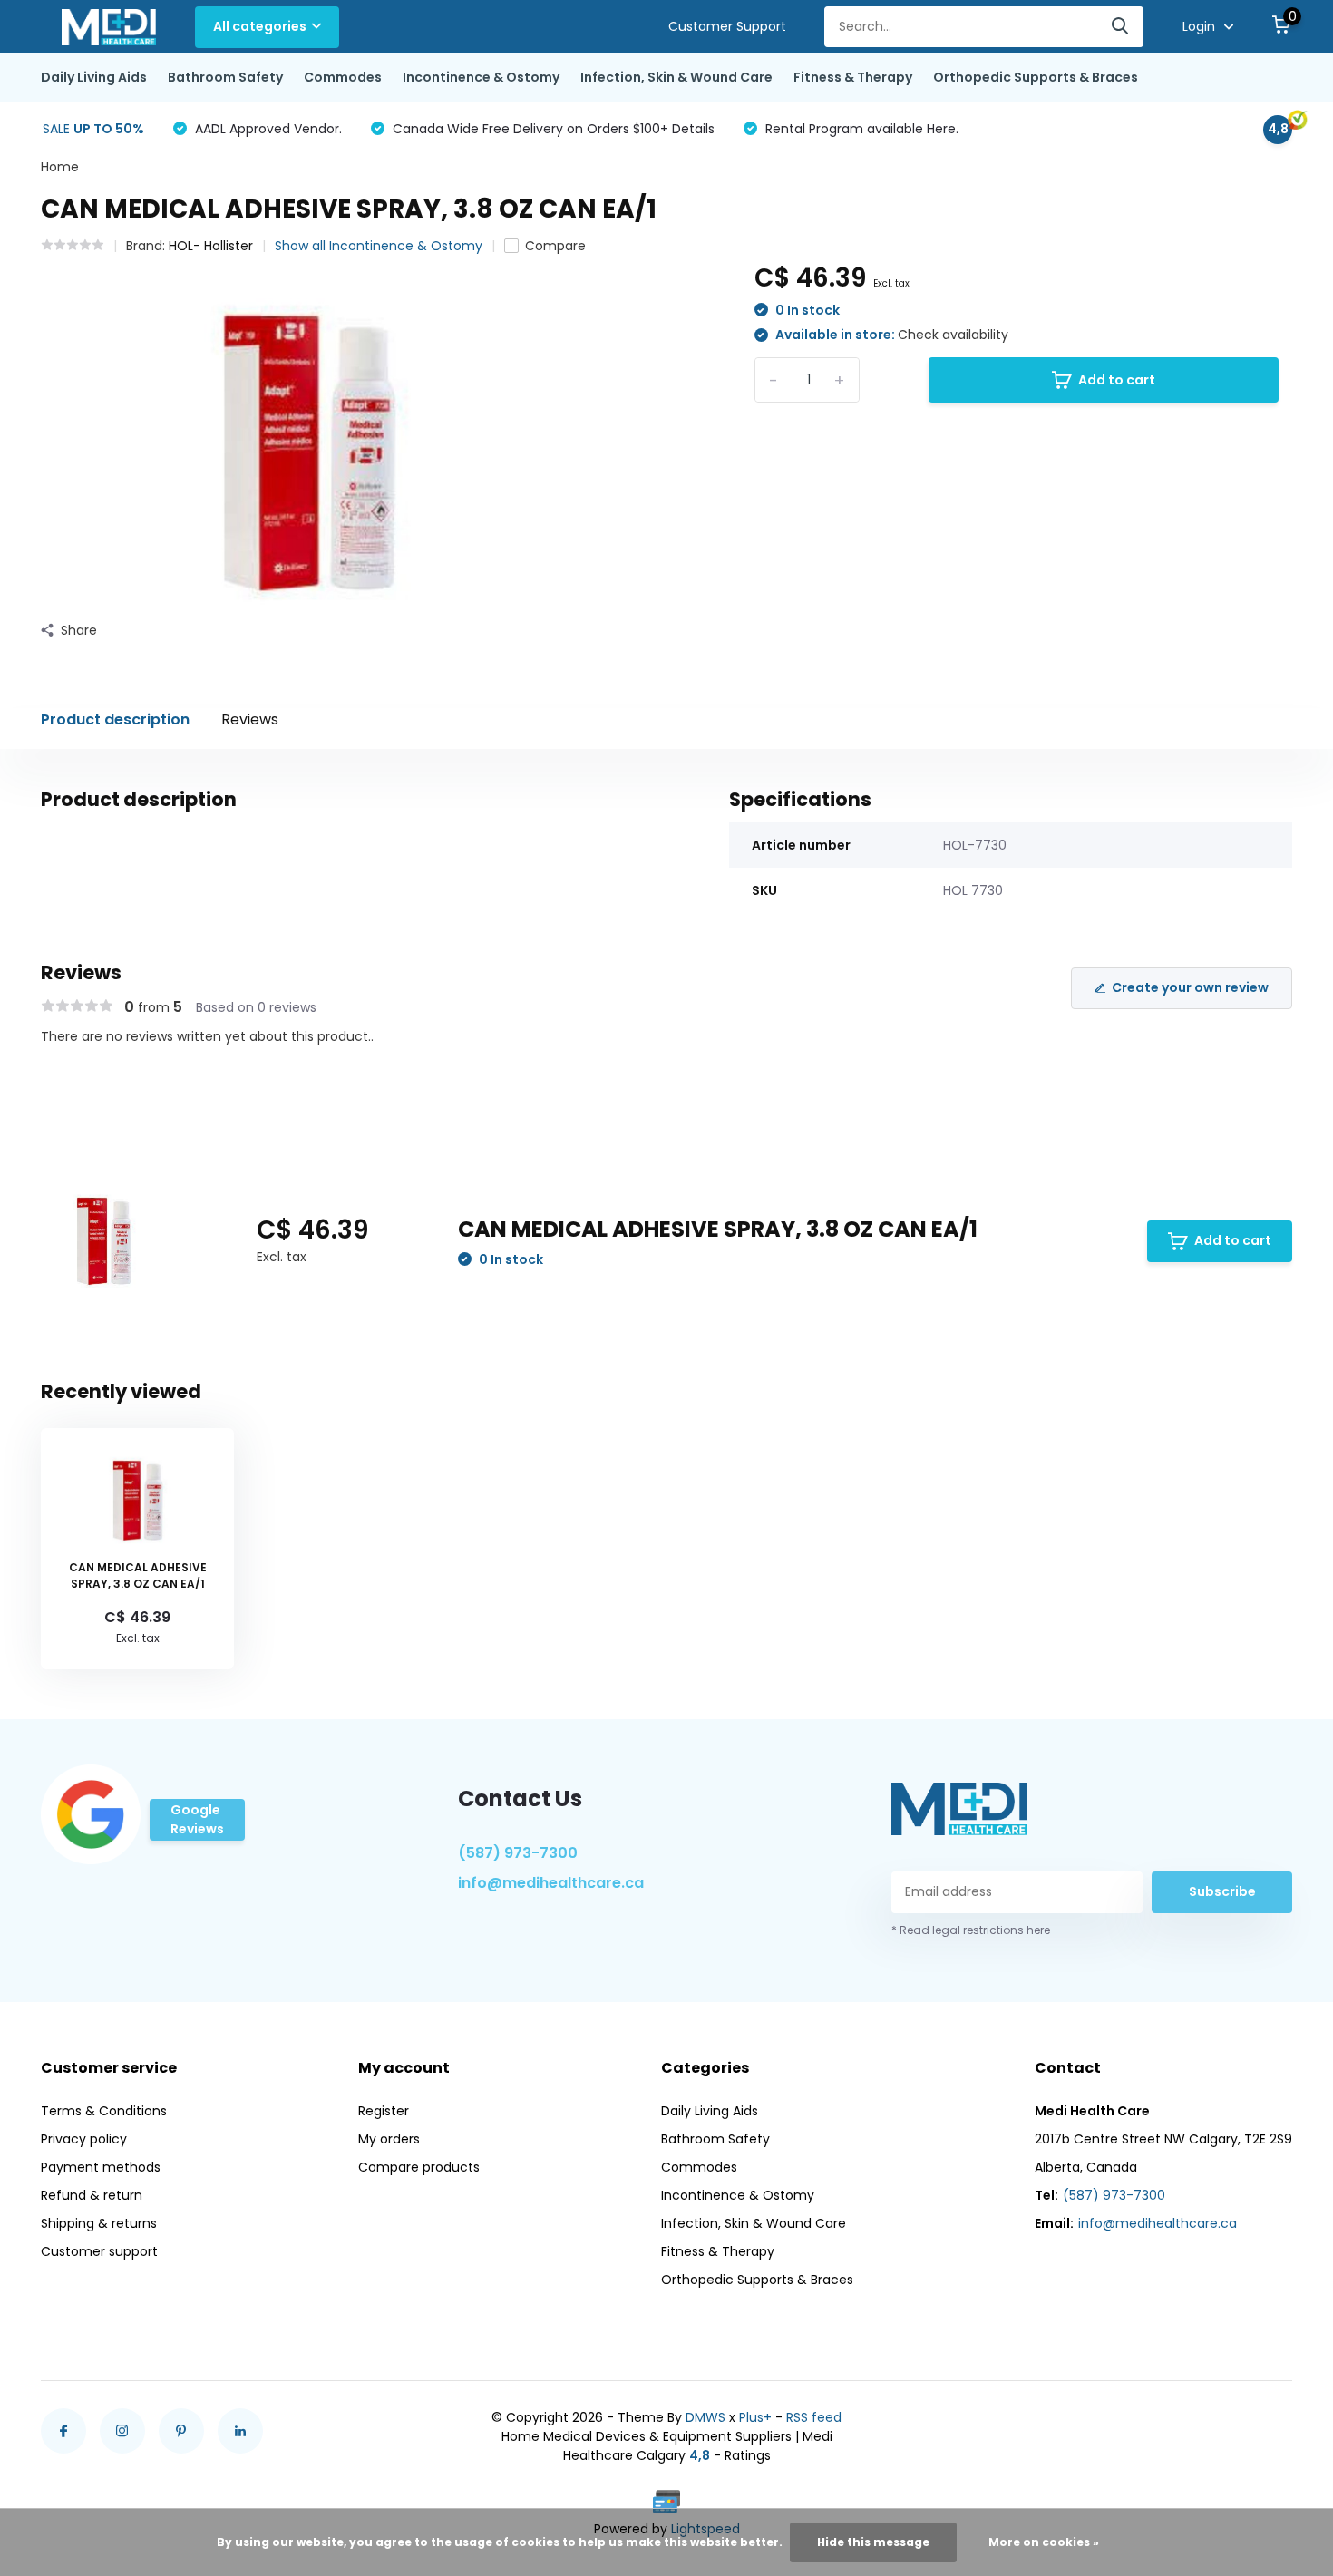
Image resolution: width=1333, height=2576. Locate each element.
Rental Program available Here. (860, 129)
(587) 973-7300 (518, 1853)
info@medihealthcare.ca (551, 1883)
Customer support (99, 2251)
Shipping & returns (99, 2223)
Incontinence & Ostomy (481, 77)
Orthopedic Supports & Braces (1036, 77)
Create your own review (1190, 987)
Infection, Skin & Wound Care (676, 77)
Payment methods (101, 2167)
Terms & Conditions (104, 2111)
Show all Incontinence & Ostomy (379, 246)
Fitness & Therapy (853, 77)
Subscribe (1222, 1891)
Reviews (250, 719)
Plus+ (755, 2417)
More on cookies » (1044, 2542)
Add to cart (1117, 380)
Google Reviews (197, 1819)
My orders (389, 2139)
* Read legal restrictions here (971, 1930)
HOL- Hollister (211, 246)
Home (60, 167)
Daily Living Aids (94, 77)
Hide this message (873, 2542)
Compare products (419, 2167)
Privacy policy (84, 2139)
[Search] (1121, 27)
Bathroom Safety (225, 77)
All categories (260, 26)
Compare (555, 246)
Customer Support (727, 26)
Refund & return (92, 2195)
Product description (115, 719)
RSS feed (814, 2417)
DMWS (705, 2417)
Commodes (343, 77)
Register (384, 2111)
